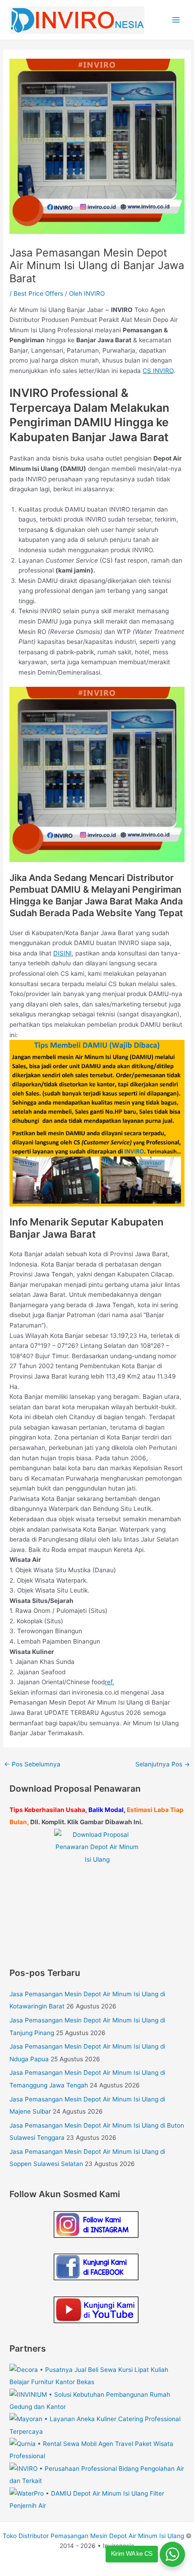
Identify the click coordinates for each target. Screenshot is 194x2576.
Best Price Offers (38, 293)
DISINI (62, 953)
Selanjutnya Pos (163, 1764)
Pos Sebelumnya (32, 1764)
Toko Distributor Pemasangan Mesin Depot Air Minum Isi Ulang (93, 2536)
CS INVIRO (158, 371)
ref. (109, 1682)
